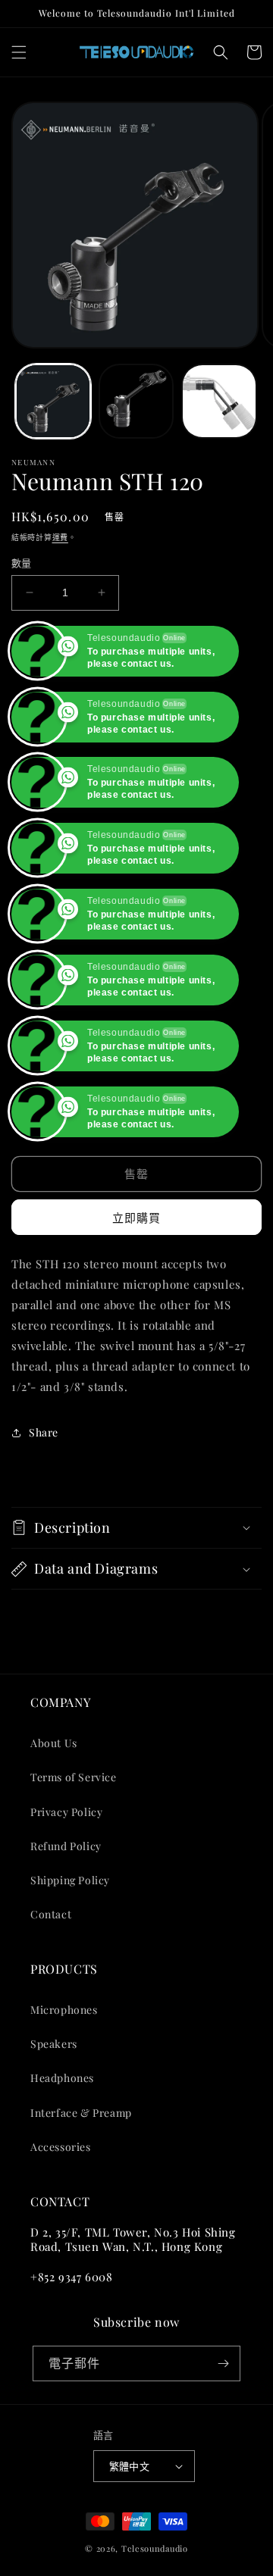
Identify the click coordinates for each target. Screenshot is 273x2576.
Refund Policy (66, 1912)
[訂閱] (223, 2429)
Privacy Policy (66, 1877)
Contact (51, 1980)
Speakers (54, 2110)
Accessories (61, 2213)
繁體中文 (130, 2532)
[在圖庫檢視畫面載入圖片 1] (53, 402)
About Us (54, 1809)
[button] (19, 52)
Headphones (62, 2144)
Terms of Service (74, 1843)
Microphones (64, 2076)
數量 (22, 563)
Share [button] (44, 1498)
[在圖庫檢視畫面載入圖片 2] (136, 402)
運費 (60, 537)
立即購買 (136, 1283)
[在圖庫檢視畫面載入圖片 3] (219, 402)
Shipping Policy (70, 1946)
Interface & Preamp (81, 2178)
